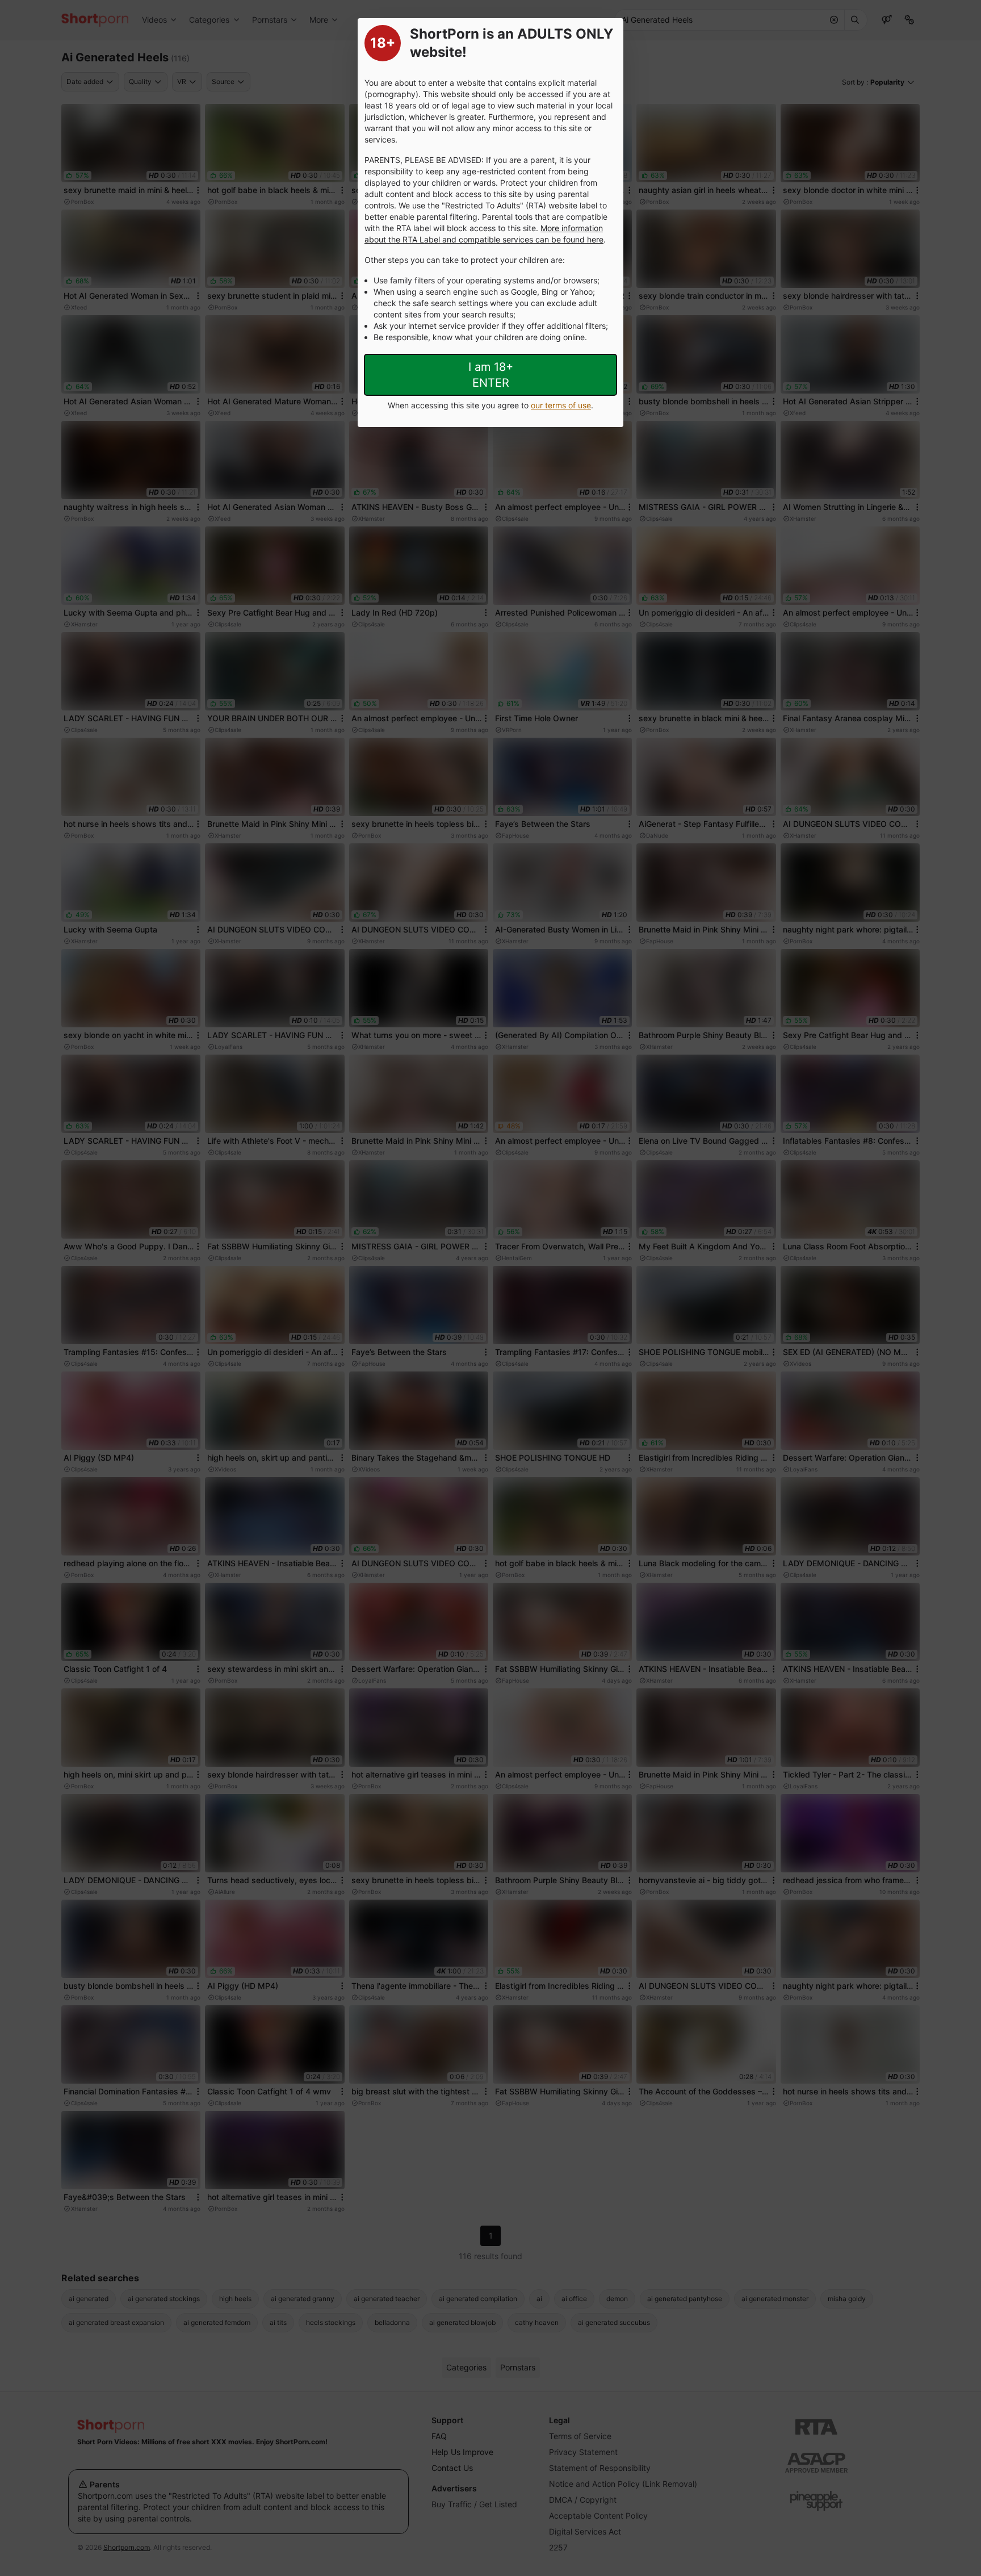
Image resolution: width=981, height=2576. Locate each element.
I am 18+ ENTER (491, 375)
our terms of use (561, 405)
